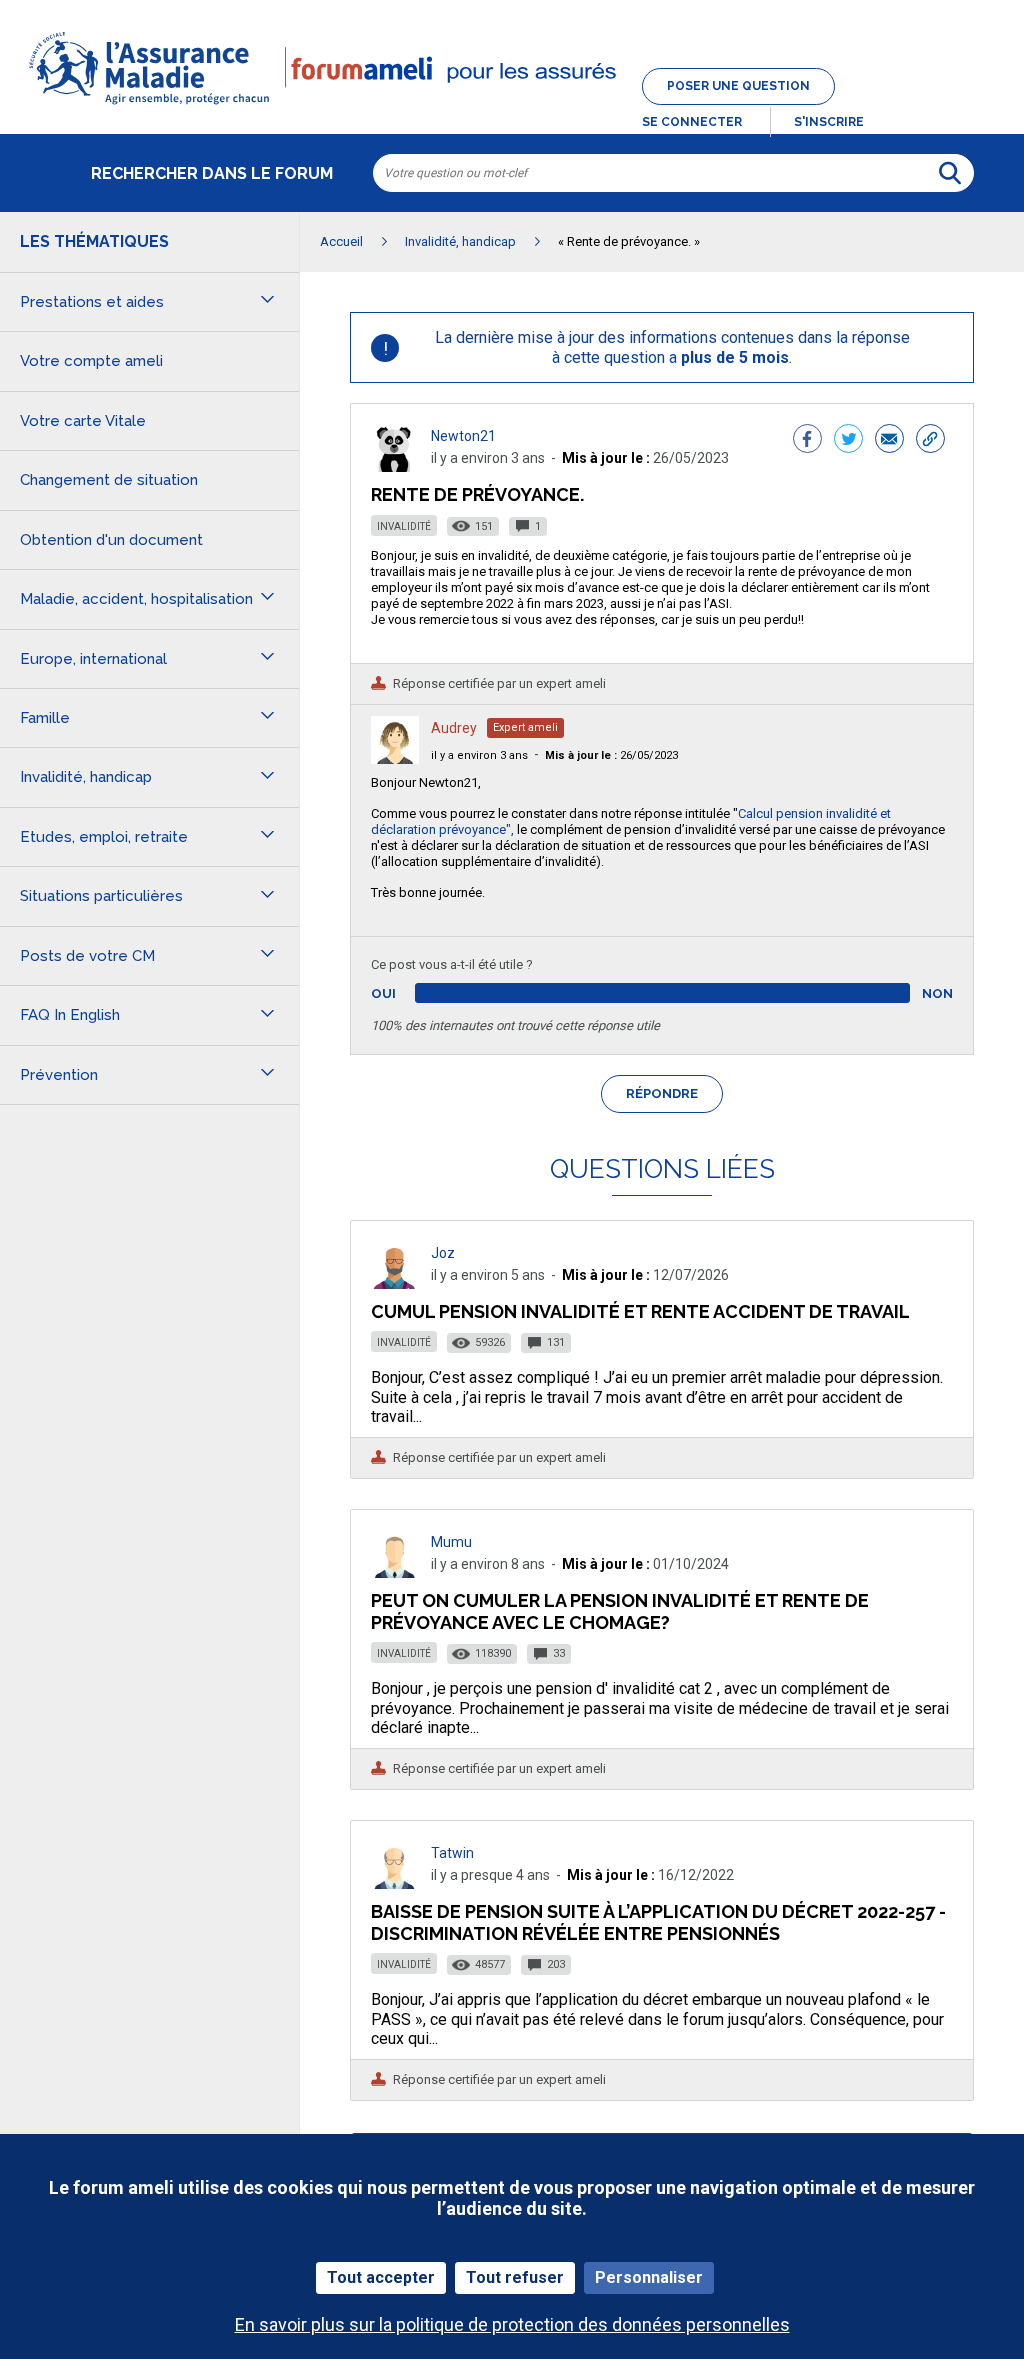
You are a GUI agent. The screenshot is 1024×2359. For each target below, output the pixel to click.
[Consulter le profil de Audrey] (395, 758)
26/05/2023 (611, 755)
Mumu (451, 1542)
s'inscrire (829, 122)
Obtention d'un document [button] (111, 540)
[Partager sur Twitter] (848, 441)
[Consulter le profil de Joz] (395, 1283)
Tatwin (452, 1853)
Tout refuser (515, 2277)
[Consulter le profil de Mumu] (395, 1572)
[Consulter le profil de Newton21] (395, 466)
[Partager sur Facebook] (807, 441)
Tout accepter (381, 2277)
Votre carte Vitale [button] (83, 421)
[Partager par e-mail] (889, 441)
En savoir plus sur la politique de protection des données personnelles (512, 2324)
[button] (512, 106)
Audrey (454, 728)
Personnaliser (649, 2277)
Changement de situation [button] (109, 480)
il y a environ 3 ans (479, 755)
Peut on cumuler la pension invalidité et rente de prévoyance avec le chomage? (620, 1611)
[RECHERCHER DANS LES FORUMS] (950, 173)
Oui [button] (406, 993)
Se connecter (692, 122)
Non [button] (937, 993)
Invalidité (404, 526)
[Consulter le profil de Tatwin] (395, 1883)
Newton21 (463, 436)
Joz (443, 1253)
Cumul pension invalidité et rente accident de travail (640, 1311)
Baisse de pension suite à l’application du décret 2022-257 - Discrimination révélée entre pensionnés (658, 1922)
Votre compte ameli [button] (91, 361)
